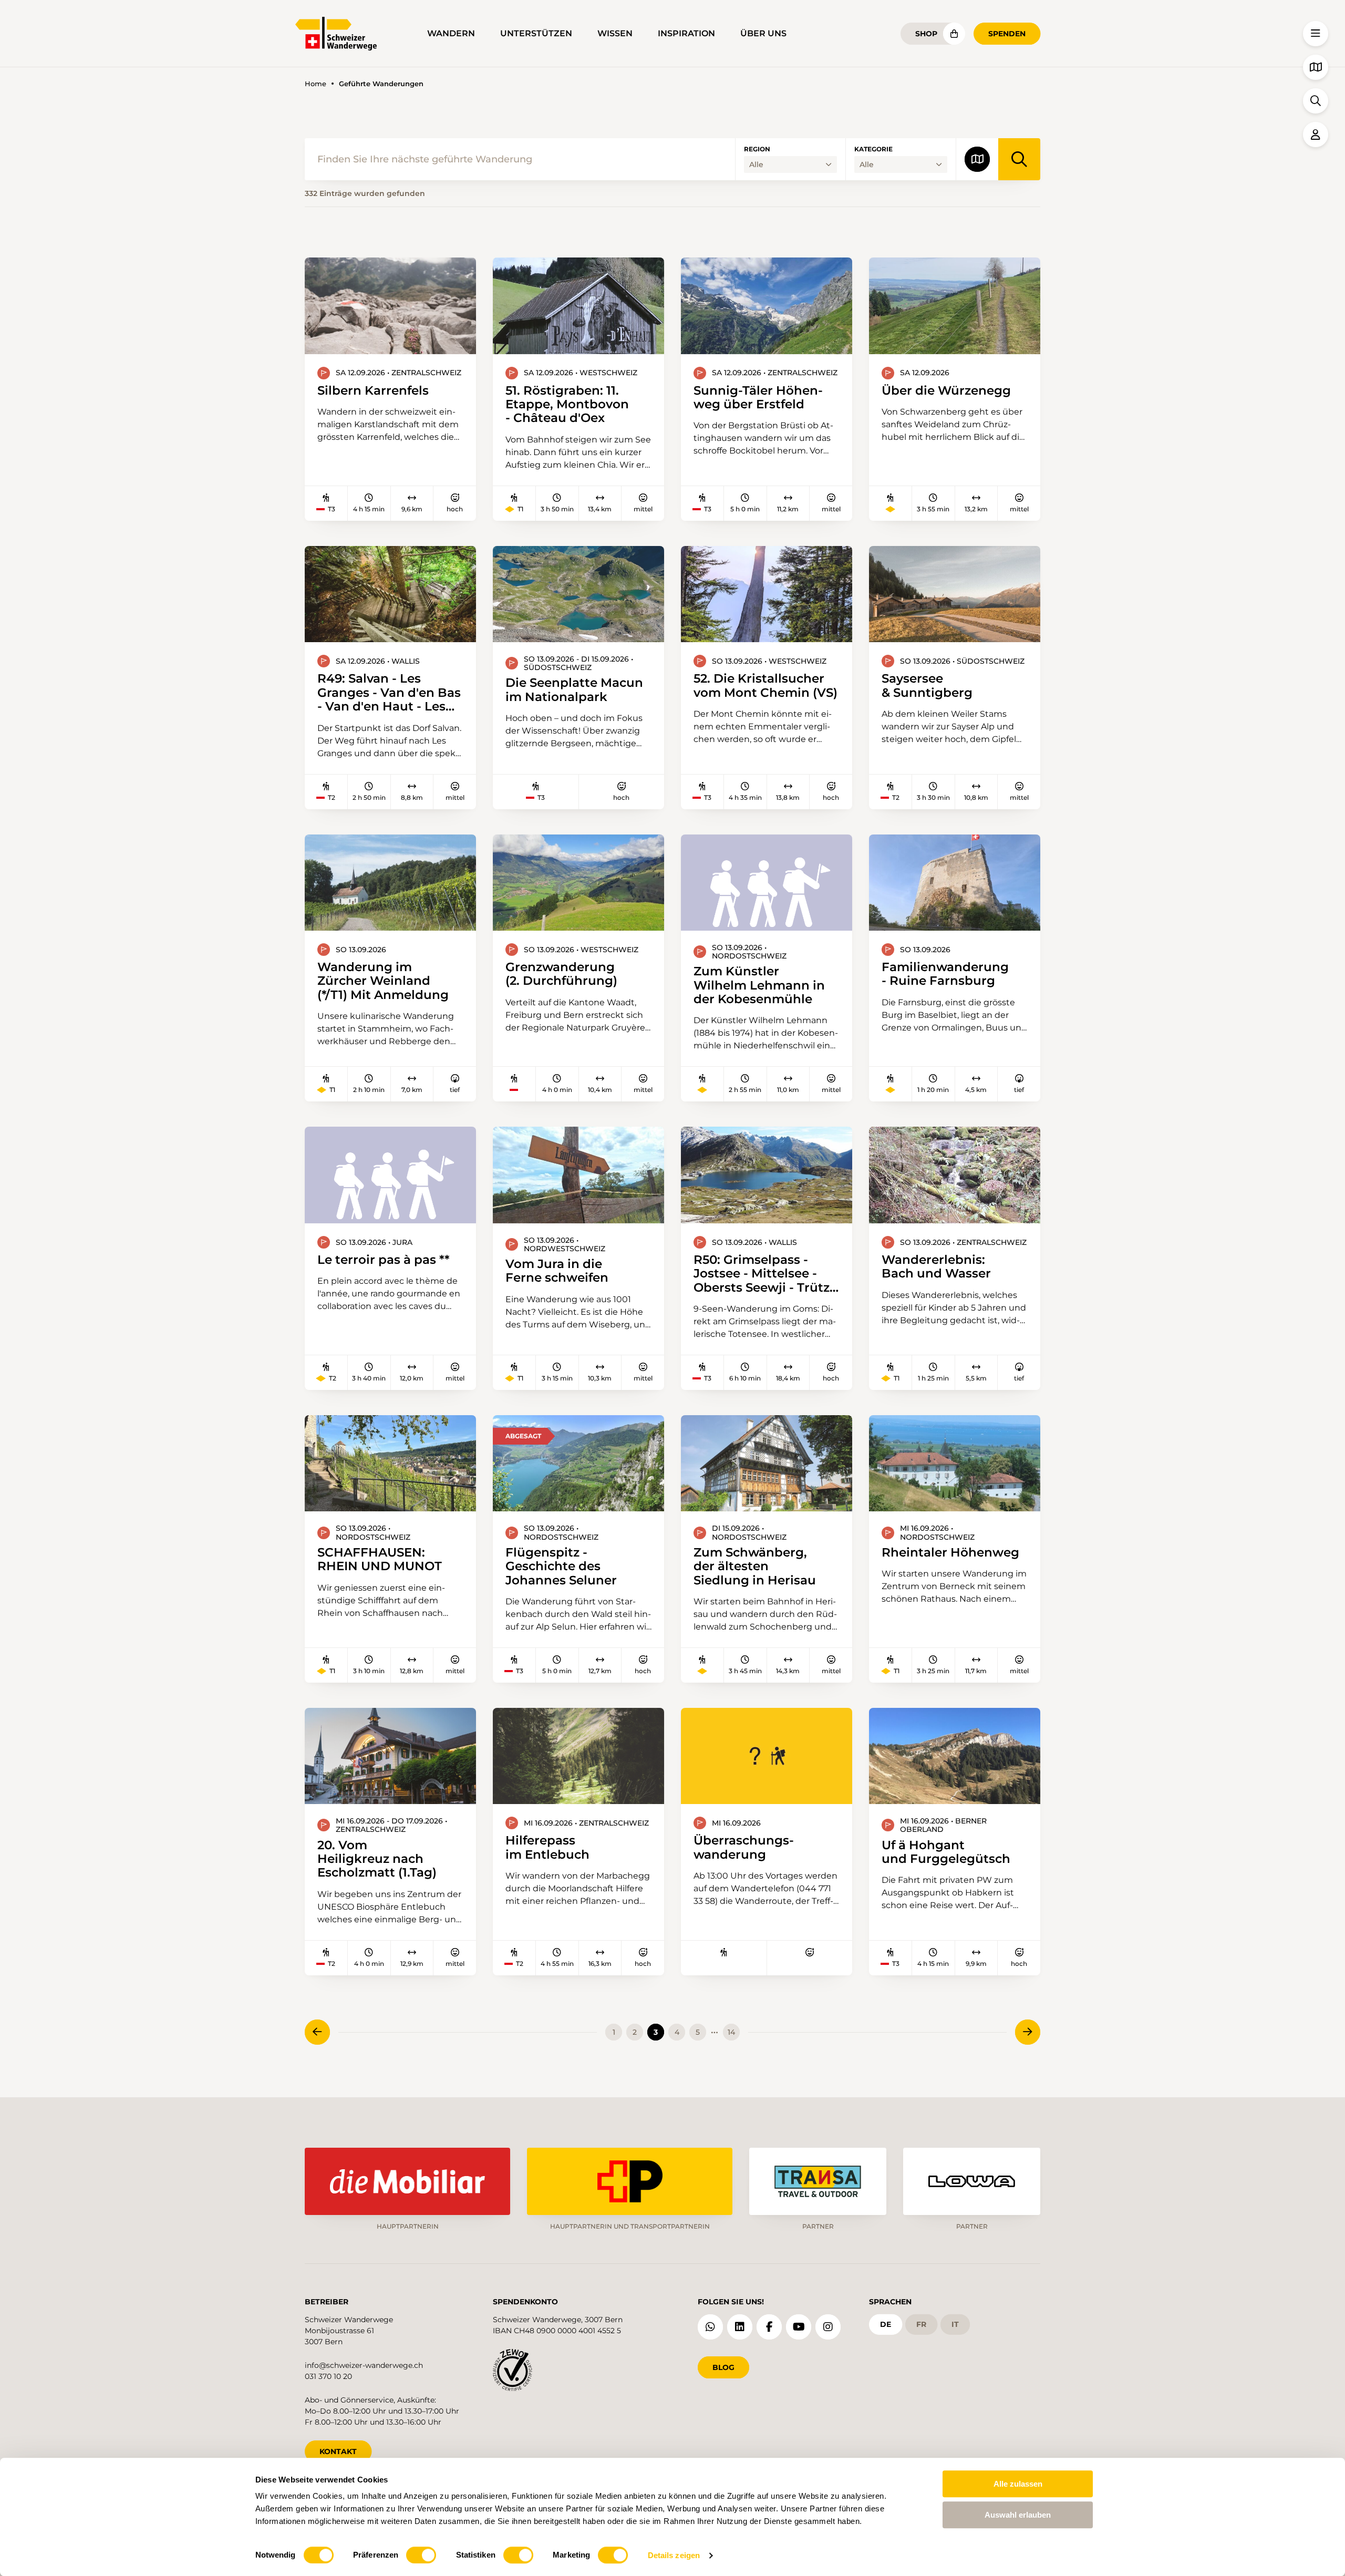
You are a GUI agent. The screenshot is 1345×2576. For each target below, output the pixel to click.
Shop (926, 34)
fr (921, 2324)
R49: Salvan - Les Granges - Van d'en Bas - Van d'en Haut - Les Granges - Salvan (389, 692)
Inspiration (686, 33)
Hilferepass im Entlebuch (547, 1847)
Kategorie (873, 149)
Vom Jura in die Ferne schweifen (557, 1271)
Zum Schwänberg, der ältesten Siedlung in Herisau (755, 1566)
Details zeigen (674, 2555)
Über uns (763, 33)
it (955, 2324)
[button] (1316, 34)
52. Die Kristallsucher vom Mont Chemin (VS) (765, 686)
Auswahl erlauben (1018, 2515)
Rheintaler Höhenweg (950, 1552)
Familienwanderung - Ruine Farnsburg (945, 974)
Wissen (615, 33)
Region (757, 149)
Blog (723, 2367)
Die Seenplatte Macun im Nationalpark (574, 690)
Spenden (1007, 34)
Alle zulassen (1018, 2484)
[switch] (421, 2555)
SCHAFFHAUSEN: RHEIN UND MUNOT (380, 1559)
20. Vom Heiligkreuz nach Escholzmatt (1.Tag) (377, 1859)
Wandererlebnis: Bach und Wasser (936, 1267)
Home (315, 84)
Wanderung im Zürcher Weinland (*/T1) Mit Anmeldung (383, 981)
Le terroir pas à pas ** (384, 1260)
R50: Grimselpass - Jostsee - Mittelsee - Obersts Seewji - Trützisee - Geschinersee (766, 1274)
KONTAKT (338, 2451)
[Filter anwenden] (1019, 159)
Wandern (451, 33)
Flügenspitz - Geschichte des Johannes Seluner (561, 1566)
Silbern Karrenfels (373, 390)
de (886, 2324)
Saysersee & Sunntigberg (927, 686)
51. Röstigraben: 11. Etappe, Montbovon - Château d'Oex (567, 404)
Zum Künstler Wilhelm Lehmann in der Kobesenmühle (759, 985)
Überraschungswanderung (744, 1847)
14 (731, 2032)
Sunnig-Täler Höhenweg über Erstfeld (758, 398)
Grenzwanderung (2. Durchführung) (561, 974)
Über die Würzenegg (946, 390)
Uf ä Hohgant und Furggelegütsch (946, 1852)
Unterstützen (536, 33)
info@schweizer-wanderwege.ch (364, 2365)
